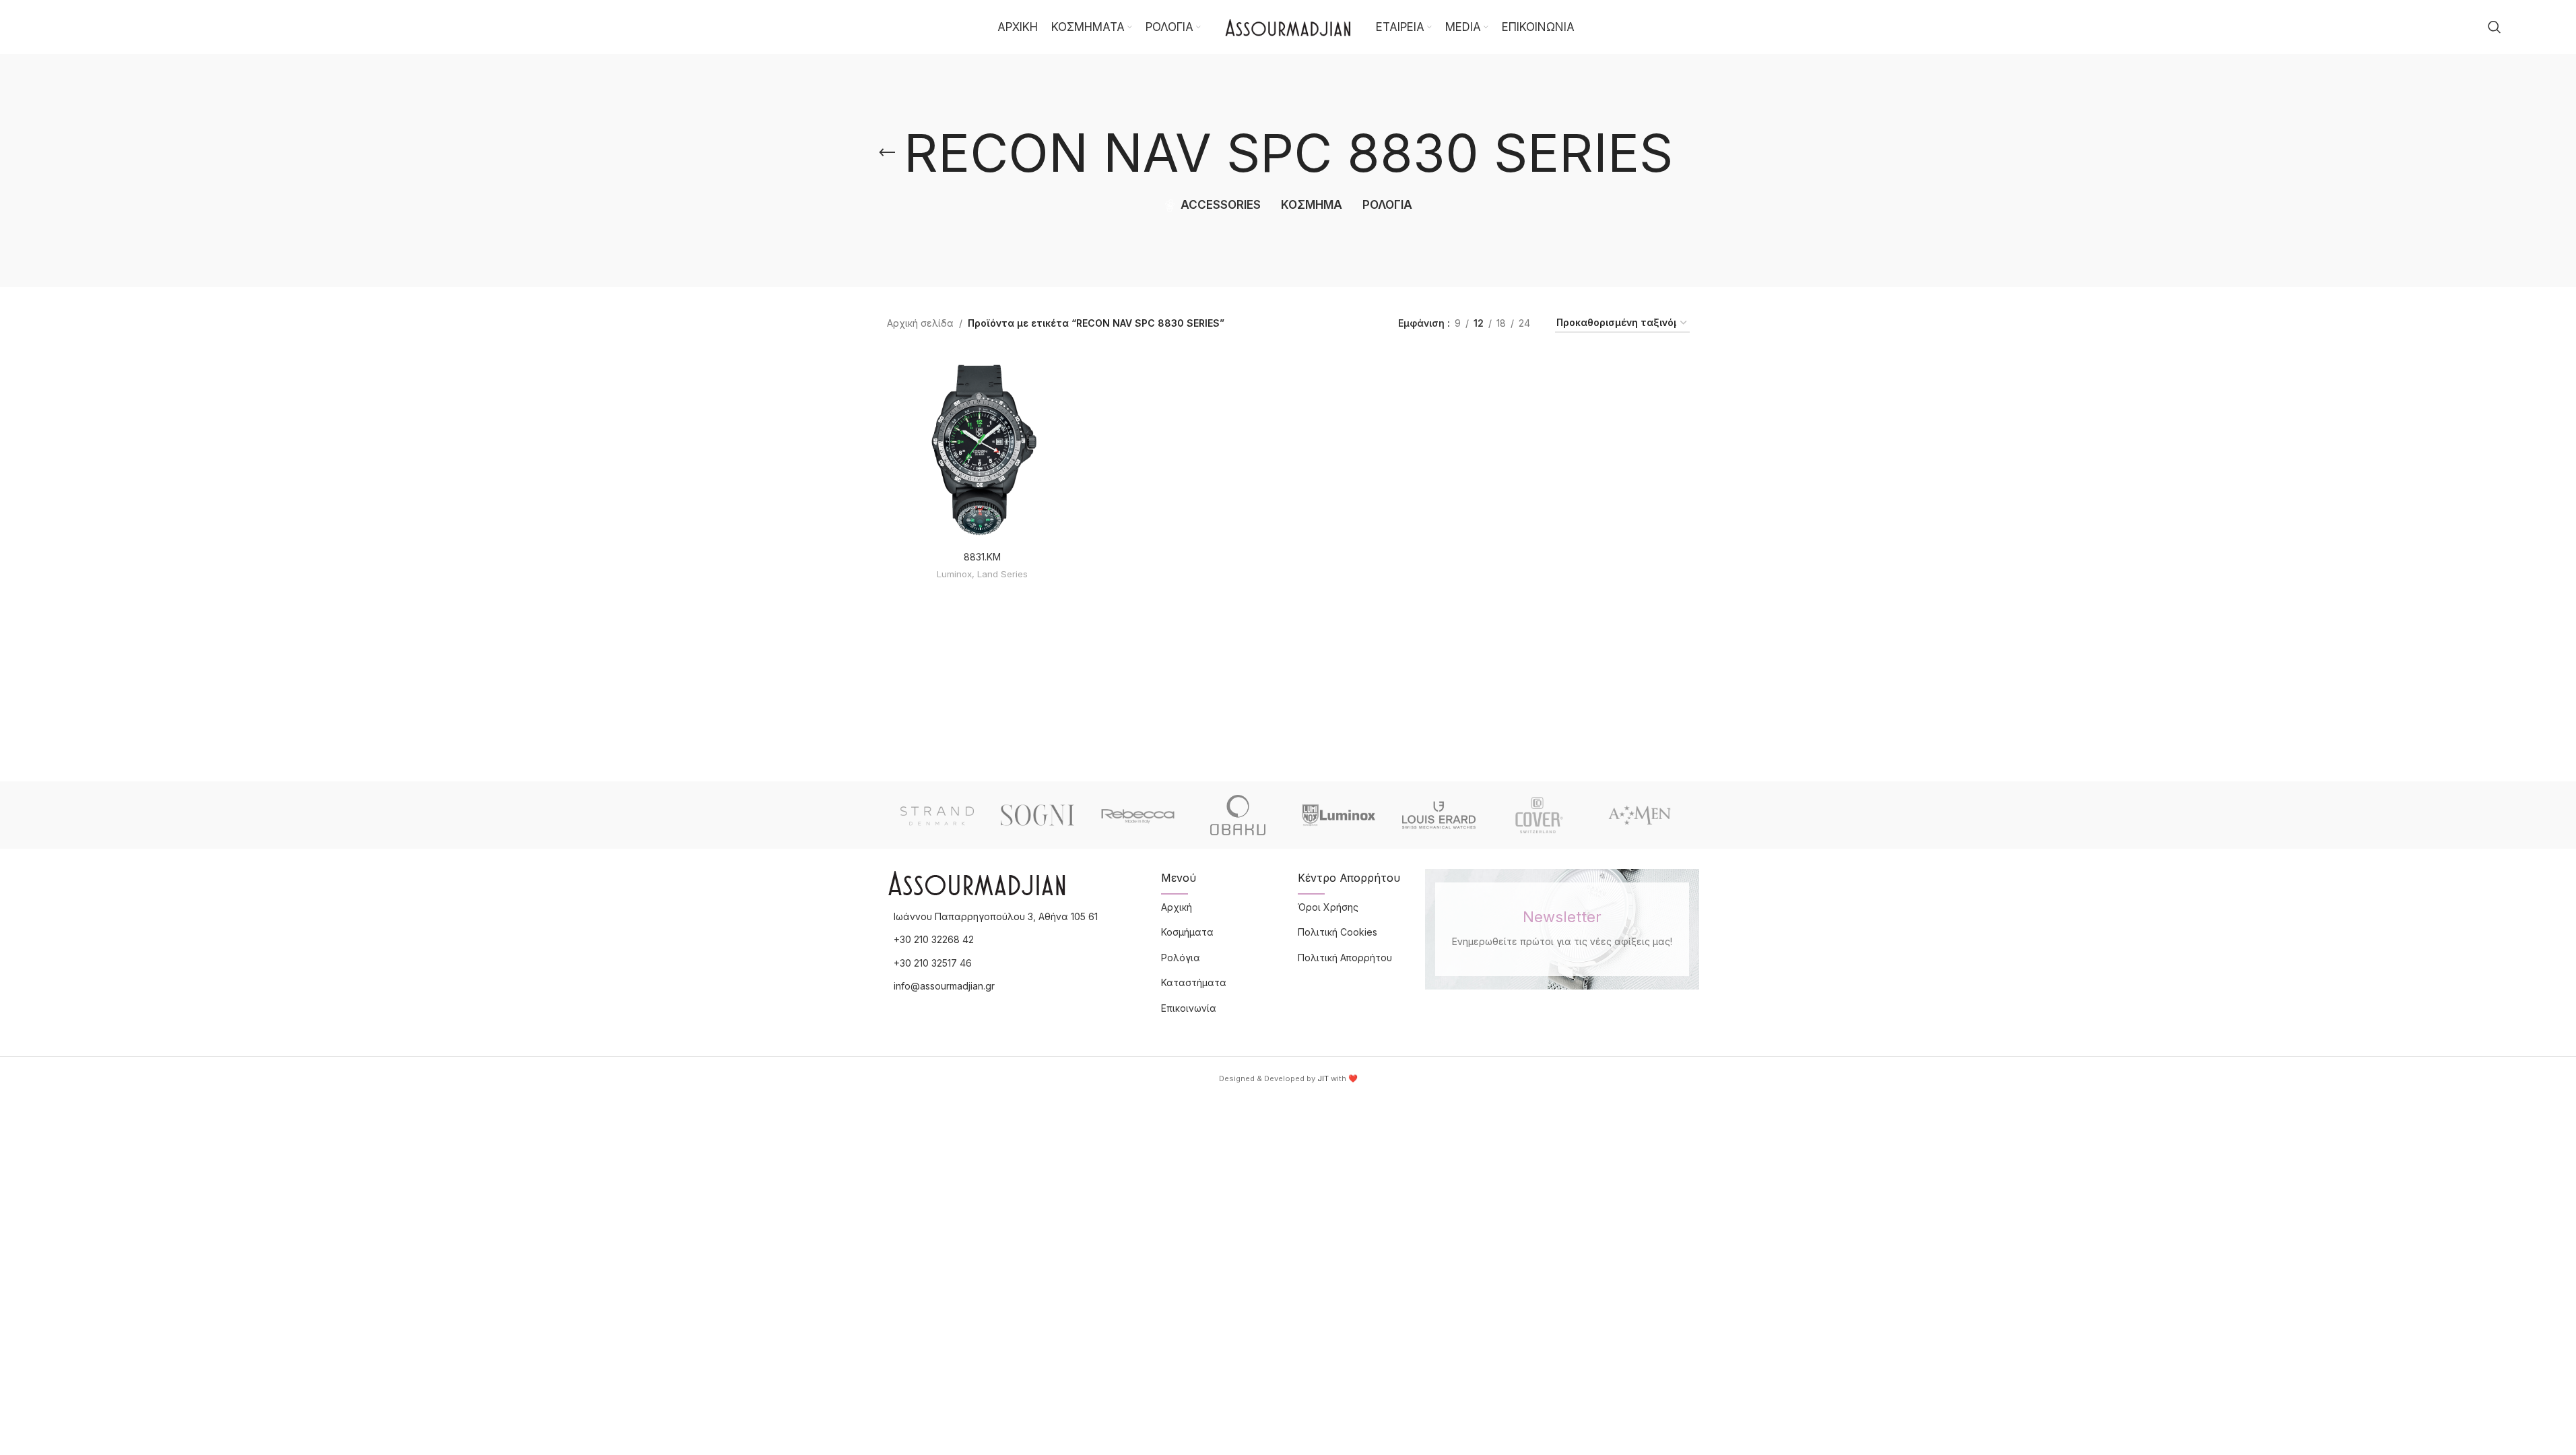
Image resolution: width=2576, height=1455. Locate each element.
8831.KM (982, 557)
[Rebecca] (1138, 815)
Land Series (1002, 574)
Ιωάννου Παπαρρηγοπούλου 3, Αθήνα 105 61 (996, 916)
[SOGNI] (1037, 815)
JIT (1323, 1078)
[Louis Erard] (1439, 815)
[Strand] (937, 815)
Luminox (954, 574)
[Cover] (1539, 815)
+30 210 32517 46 (933, 963)
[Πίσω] (887, 153)
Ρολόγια (1181, 958)
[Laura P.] (1640, 815)
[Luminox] (1339, 815)
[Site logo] (1288, 26)
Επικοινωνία (1189, 1008)
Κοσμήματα (1187, 932)
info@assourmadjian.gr (944, 986)
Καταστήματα (1194, 982)
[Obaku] (1238, 815)
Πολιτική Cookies (1337, 932)
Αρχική (1177, 907)
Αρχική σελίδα (920, 323)
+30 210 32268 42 (934, 939)
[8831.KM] (982, 448)
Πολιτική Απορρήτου (1345, 958)
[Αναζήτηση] (2495, 27)
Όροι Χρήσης (1328, 907)
